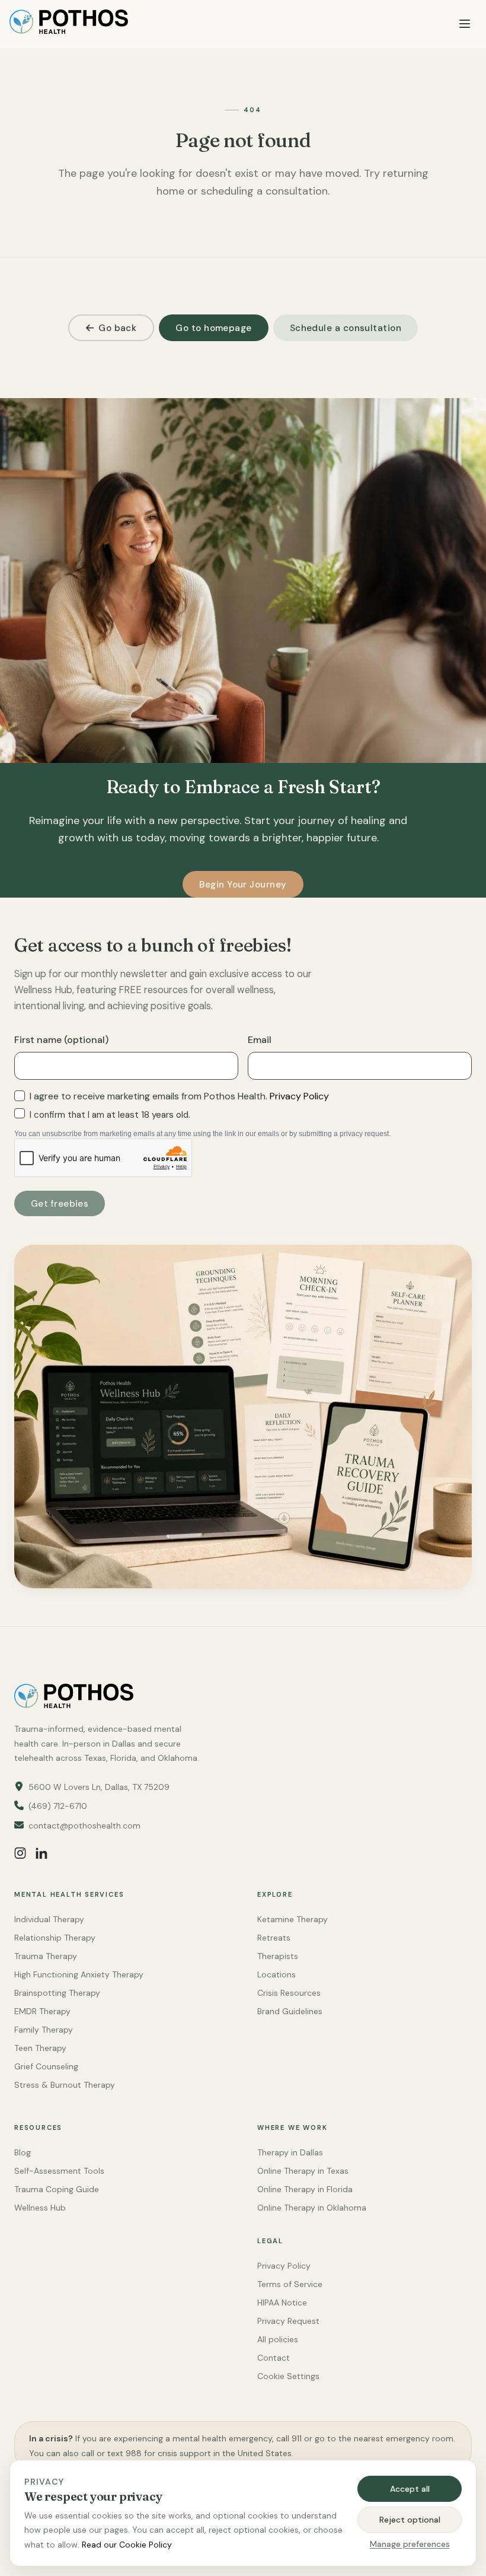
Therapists (278, 1956)
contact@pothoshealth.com (84, 1826)
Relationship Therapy (55, 1938)
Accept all (410, 2489)
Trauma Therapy (46, 1956)
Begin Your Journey (243, 885)
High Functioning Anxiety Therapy (79, 1974)
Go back (117, 328)
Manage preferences (410, 2544)
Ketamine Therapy (292, 1919)
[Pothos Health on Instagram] (20, 1853)
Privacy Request (288, 2321)
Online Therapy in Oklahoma (312, 2208)
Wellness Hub (40, 2208)
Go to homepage (213, 328)
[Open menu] (465, 24)
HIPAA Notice (282, 2303)
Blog (23, 2152)
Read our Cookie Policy (127, 2545)
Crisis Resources (289, 1993)
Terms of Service (290, 2284)
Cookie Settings (288, 2376)
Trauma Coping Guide (57, 2189)
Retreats (274, 1938)
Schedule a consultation (346, 328)
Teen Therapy (40, 2048)
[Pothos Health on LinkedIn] (41, 1853)
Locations (276, 1974)
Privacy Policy (299, 1096)
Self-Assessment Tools (59, 2171)
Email (260, 1040)
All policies (278, 2339)
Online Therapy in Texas (303, 2171)
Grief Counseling (46, 2066)
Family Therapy (44, 2030)
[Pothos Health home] (69, 24)
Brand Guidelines (290, 2011)
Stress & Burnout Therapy (65, 2085)
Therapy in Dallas (290, 2152)
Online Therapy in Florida (305, 2189)
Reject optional (410, 2520)
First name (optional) (61, 1040)
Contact (274, 2358)
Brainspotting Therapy (57, 1993)
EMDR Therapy (42, 2011)
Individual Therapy (49, 1919)
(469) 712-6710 (58, 1806)
